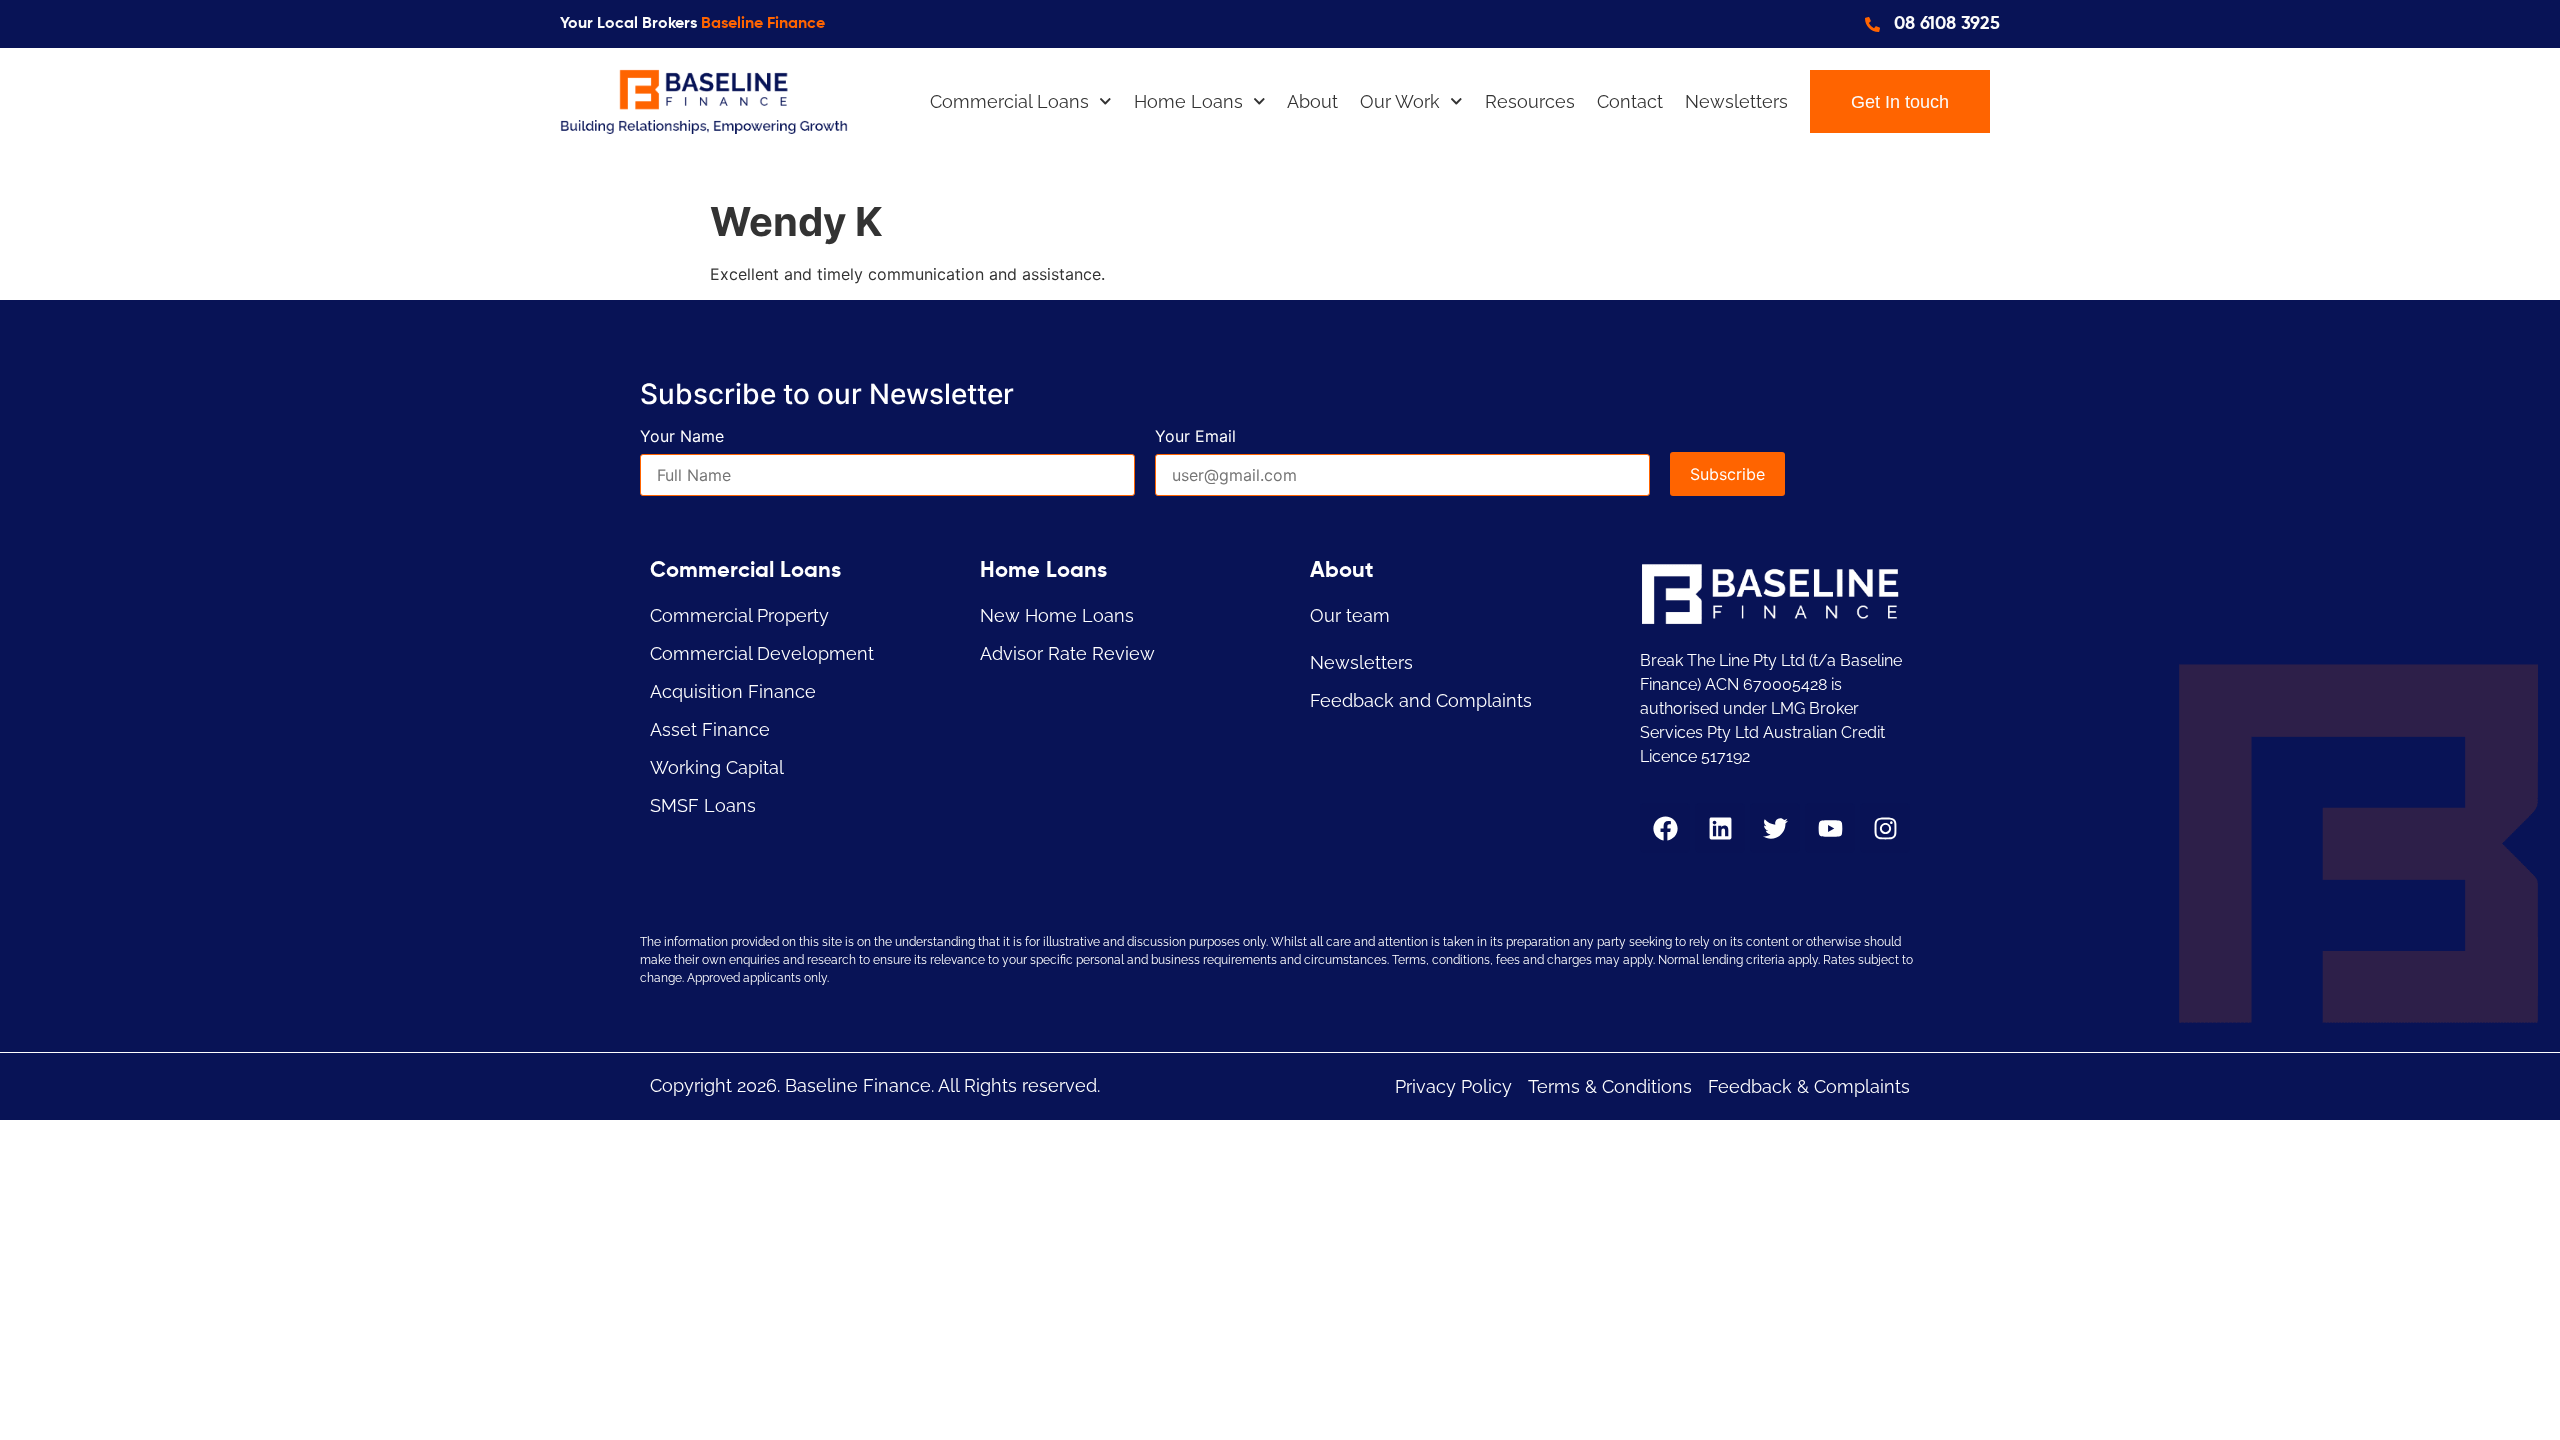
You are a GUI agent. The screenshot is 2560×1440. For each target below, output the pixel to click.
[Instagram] (1885, 828)
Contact (1630, 101)
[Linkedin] (1720, 828)
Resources (1530, 101)
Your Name (682, 437)
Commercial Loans (1009, 101)
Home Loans (1188, 101)
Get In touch (1900, 102)
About (1312, 101)
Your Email (1195, 437)
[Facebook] (1665, 828)
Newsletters (1736, 101)
